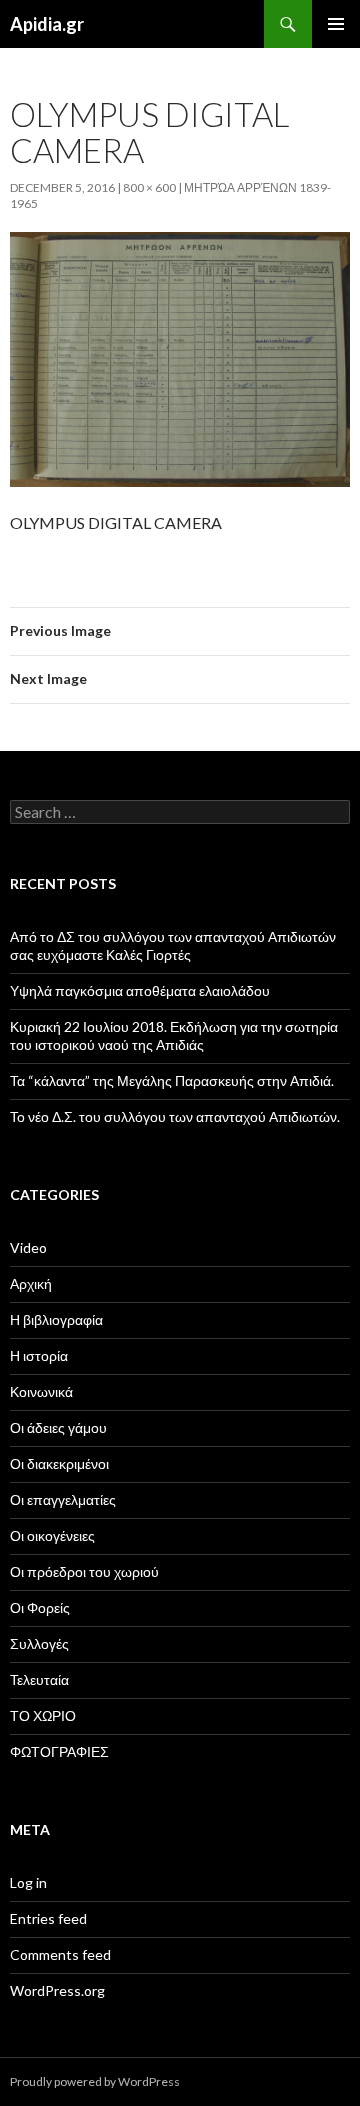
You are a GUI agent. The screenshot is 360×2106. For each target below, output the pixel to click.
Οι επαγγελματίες (63, 1499)
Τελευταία (39, 1679)
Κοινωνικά (41, 1391)
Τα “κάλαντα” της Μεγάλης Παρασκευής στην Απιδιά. (172, 1080)
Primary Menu (336, 24)
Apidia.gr (47, 24)
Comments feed (60, 1954)
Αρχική (31, 1283)
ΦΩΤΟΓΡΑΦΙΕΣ (59, 1751)
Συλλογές (39, 1643)
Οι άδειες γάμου (58, 1427)
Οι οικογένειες (52, 1535)
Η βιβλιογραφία (56, 1319)
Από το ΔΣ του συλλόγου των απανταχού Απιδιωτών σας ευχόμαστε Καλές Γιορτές (173, 945)
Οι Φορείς (40, 1607)
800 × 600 (149, 187)
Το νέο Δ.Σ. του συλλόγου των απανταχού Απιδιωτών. (175, 1116)
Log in (28, 1882)
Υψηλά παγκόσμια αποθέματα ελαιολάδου (140, 990)
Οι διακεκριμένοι (59, 1463)
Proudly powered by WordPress (95, 2081)
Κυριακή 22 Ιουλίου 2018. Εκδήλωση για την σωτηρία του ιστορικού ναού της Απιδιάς (174, 1035)
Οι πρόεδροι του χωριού (84, 1571)
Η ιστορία (39, 1355)
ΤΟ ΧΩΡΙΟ (43, 1715)
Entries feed (48, 1918)
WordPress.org (57, 1990)
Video (28, 1247)
